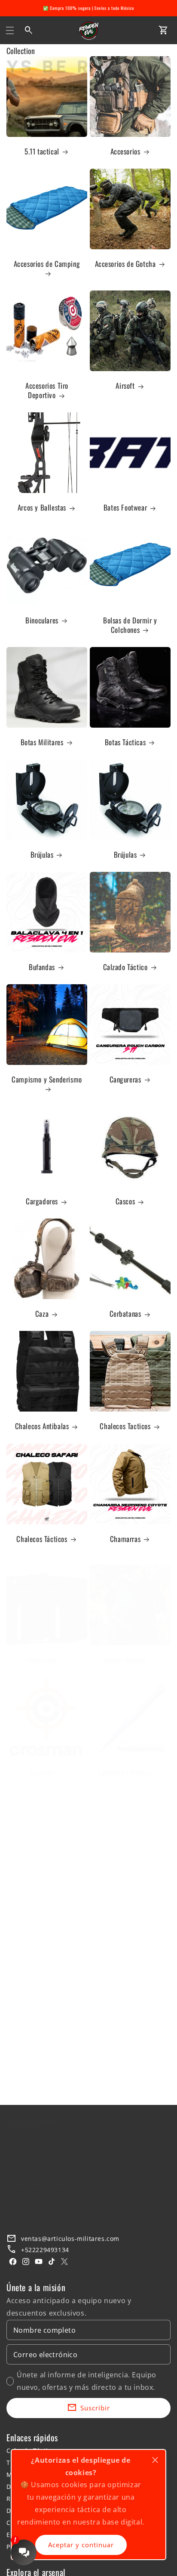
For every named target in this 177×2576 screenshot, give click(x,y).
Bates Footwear (125, 508)
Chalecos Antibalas (42, 1426)
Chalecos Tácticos (42, 1539)
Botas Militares (42, 742)
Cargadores (42, 1201)
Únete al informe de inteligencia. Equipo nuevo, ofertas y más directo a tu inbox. (87, 2381)
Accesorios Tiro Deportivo (47, 390)
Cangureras (125, 1079)
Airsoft (125, 386)
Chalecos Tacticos (125, 1426)
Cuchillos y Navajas (125, 1772)
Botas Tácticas (125, 742)
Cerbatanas (125, 1314)
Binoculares (42, 620)
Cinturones (42, 1660)
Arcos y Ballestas (42, 508)
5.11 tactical (42, 151)
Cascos (125, 1201)
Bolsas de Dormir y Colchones (130, 625)
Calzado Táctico (125, 967)
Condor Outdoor (125, 1660)
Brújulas (42, 855)
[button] (10, 30)
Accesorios (125, 151)
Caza (42, 1314)
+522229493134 (45, 2250)
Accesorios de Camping (47, 264)
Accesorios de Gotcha (125, 264)
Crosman (42, 1772)
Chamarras (125, 1539)
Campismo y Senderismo (47, 1080)
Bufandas (42, 967)
